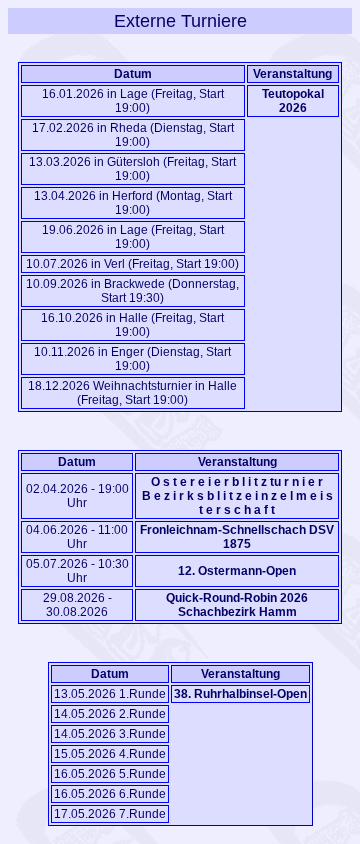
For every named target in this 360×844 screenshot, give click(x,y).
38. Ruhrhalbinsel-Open (240, 694)
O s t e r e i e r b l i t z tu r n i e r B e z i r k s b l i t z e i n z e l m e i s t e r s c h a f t (237, 496)
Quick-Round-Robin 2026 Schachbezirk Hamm (237, 605)
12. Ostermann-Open (237, 571)
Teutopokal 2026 (293, 101)
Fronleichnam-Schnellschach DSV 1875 (237, 537)
